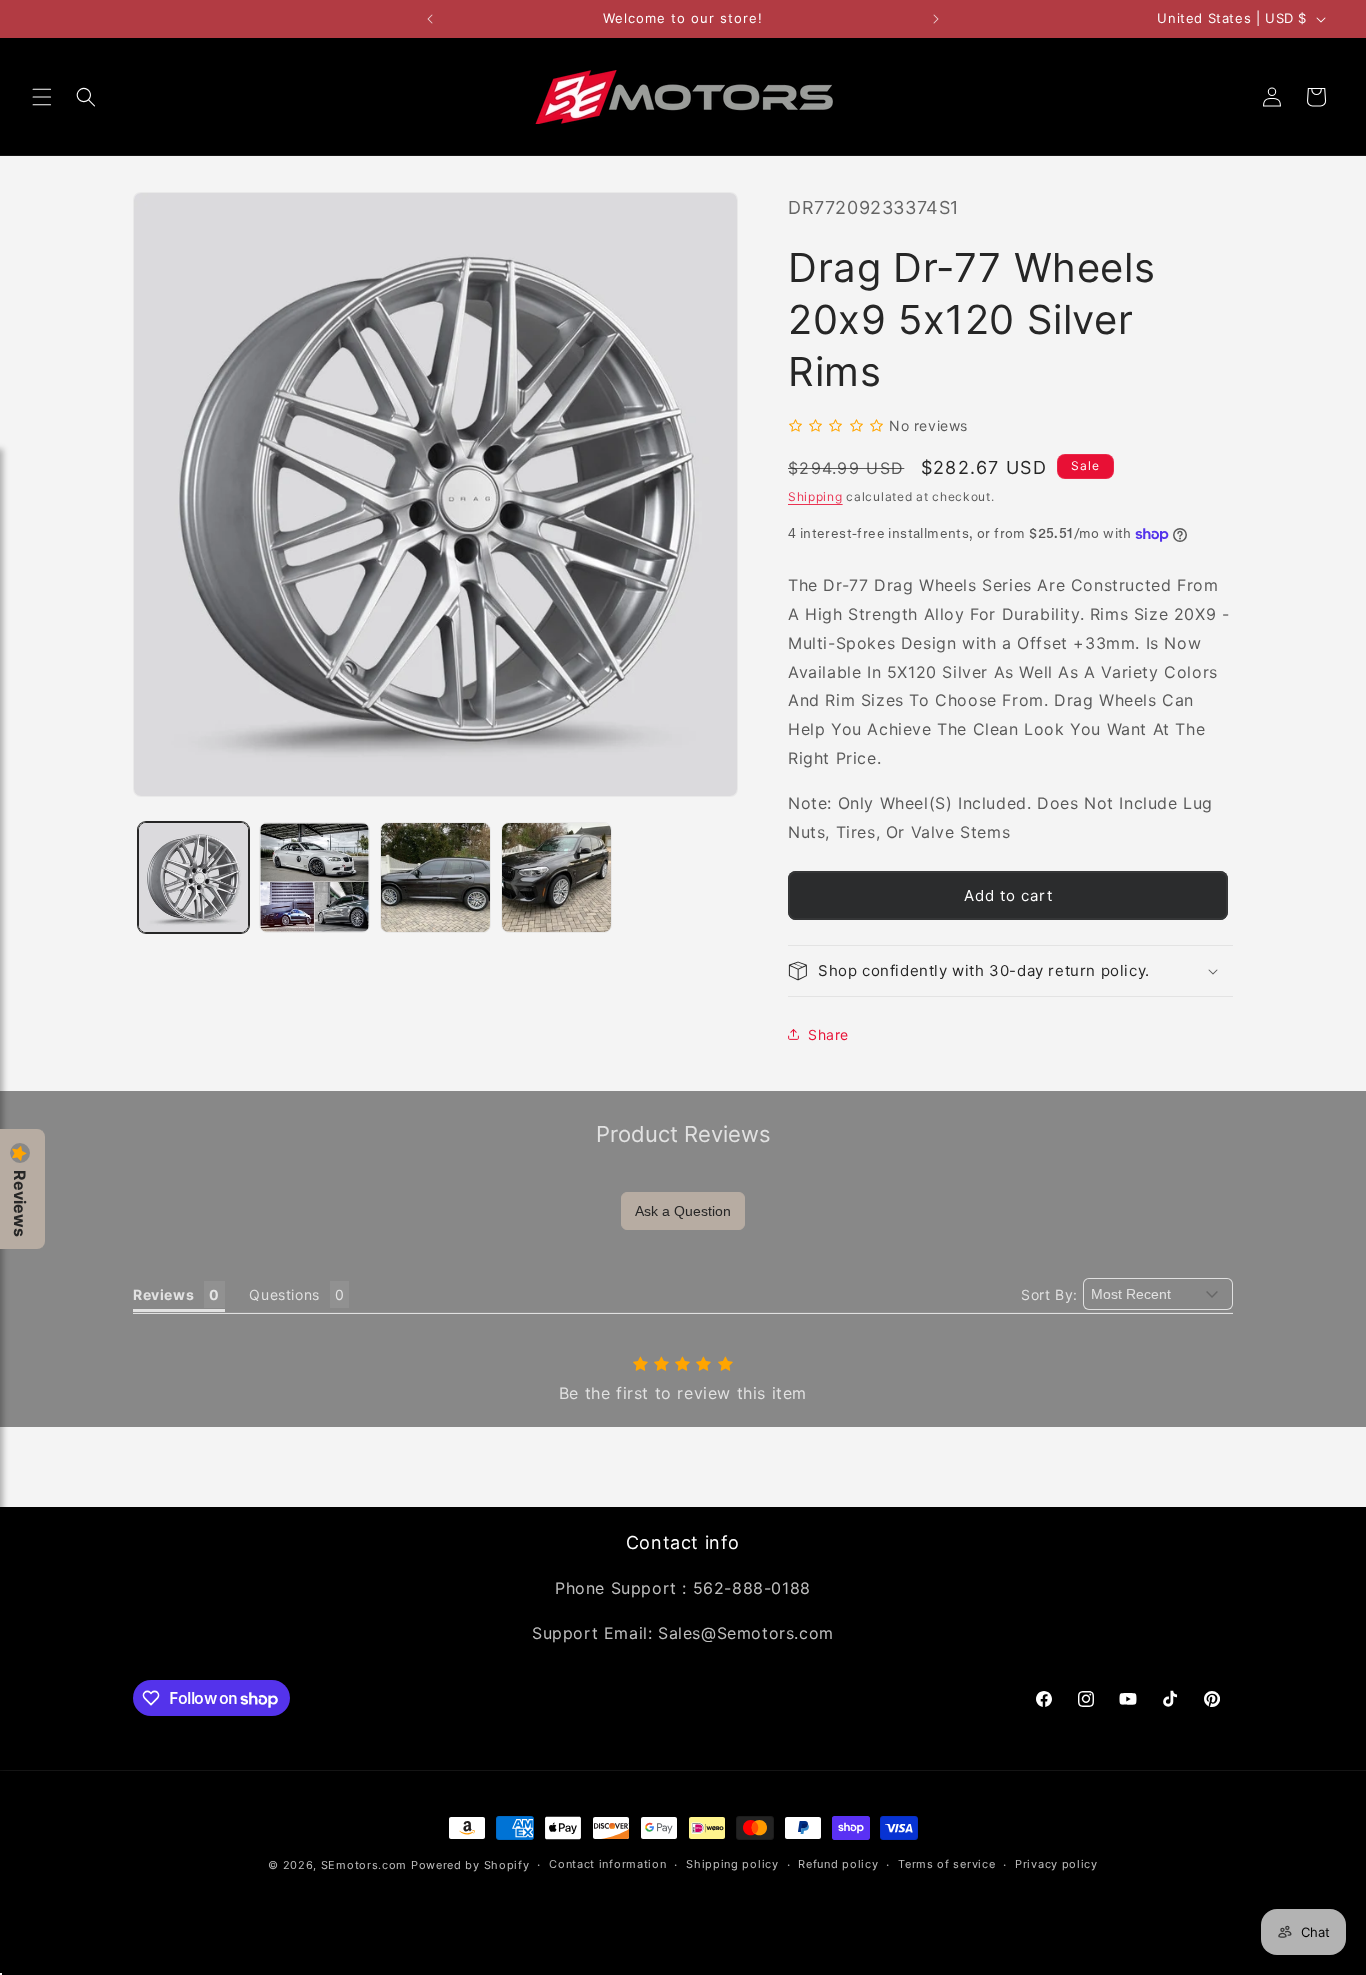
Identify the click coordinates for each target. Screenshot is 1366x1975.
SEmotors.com (364, 1865)
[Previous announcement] (430, 19)
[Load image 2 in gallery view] (314, 877)
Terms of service (946, 1865)
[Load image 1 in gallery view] (193, 877)
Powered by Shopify (470, 1865)
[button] (42, 97)
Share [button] (828, 1034)
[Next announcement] (936, 19)
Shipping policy (732, 1865)
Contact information (607, 1865)
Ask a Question (683, 1211)
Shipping (815, 496)
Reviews (20, 1203)
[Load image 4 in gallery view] (556, 877)
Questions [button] (284, 1294)
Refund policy (838, 1865)
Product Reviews (683, 1134)
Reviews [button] (163, 1294)
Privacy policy (1056, 1865)
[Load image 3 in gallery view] (435, 877)
